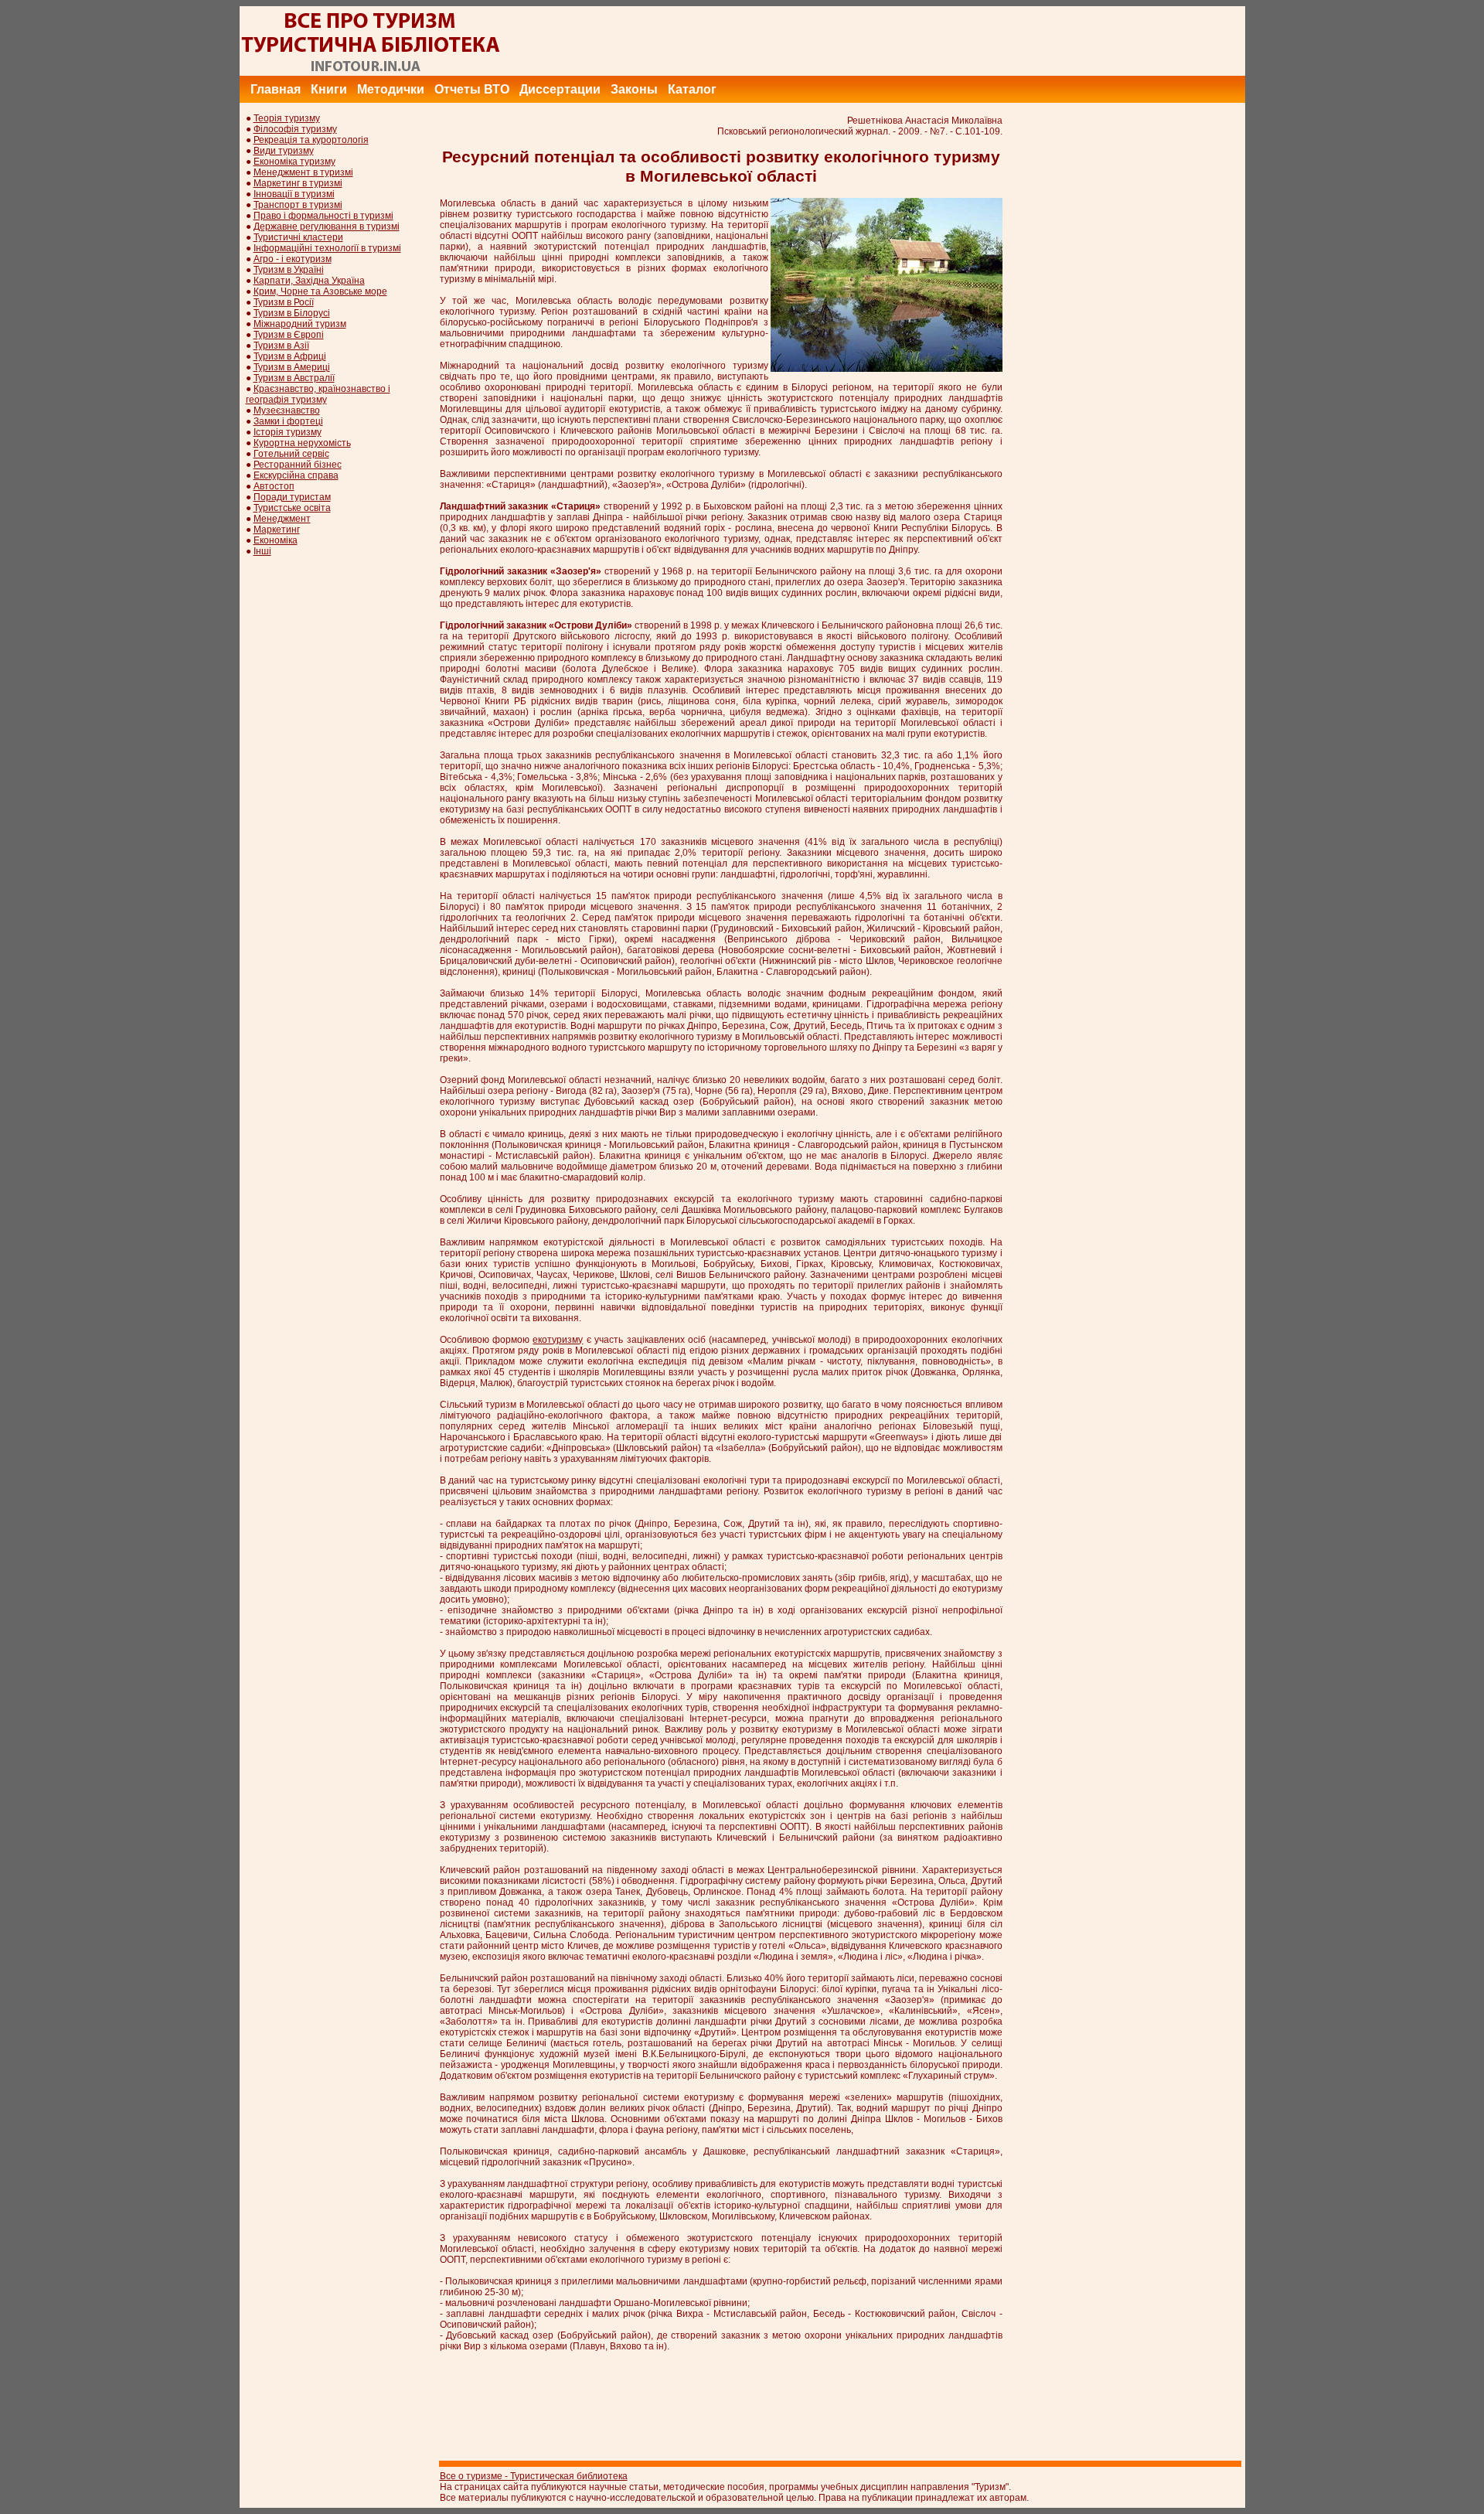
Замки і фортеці (288, 421)
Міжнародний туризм (300, 324)
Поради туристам (292, 497)
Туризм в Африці (290, 356)
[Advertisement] (964, 41)
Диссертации (560, 89)
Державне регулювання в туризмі (327, 227)
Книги (329, 89)
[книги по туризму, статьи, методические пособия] (371, 73)
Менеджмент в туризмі (303, 172)
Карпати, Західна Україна (309, 281)
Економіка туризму (294, 162)
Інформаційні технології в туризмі (327, 248)
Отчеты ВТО (472, 89)
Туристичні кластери (298, 237)
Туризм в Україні (289, 270)
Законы (634, 89)
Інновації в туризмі (294, 194)
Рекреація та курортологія (311, 140)
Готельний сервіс (291, 454)
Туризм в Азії (281, 346)
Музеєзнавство (287, 410)
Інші (262, 551)
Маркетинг (277, 530)
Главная (276, 89)
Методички (391, 89)
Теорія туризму (287, 118)
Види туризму (284, 151)
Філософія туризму (295, 129)
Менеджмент (282, 519)
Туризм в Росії (284, 302)
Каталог (692, 89)
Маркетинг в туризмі (298, 183)
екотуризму (558, 1340)
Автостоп (274, 486)
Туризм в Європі (289, 335)
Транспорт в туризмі (298, 205)
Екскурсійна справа (296, 475)
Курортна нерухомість (302, 443)
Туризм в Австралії (294, 378)
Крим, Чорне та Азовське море (320, 291)
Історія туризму (288, 432)
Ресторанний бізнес (298, 465)
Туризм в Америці (292, 367)
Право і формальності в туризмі (323, 216)
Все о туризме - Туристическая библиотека (534, 2476)
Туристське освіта (292, 508)
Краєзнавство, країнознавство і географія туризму (318, 394)
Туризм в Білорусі (292, 313)
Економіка (276, 540)
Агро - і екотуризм (293, 259)
